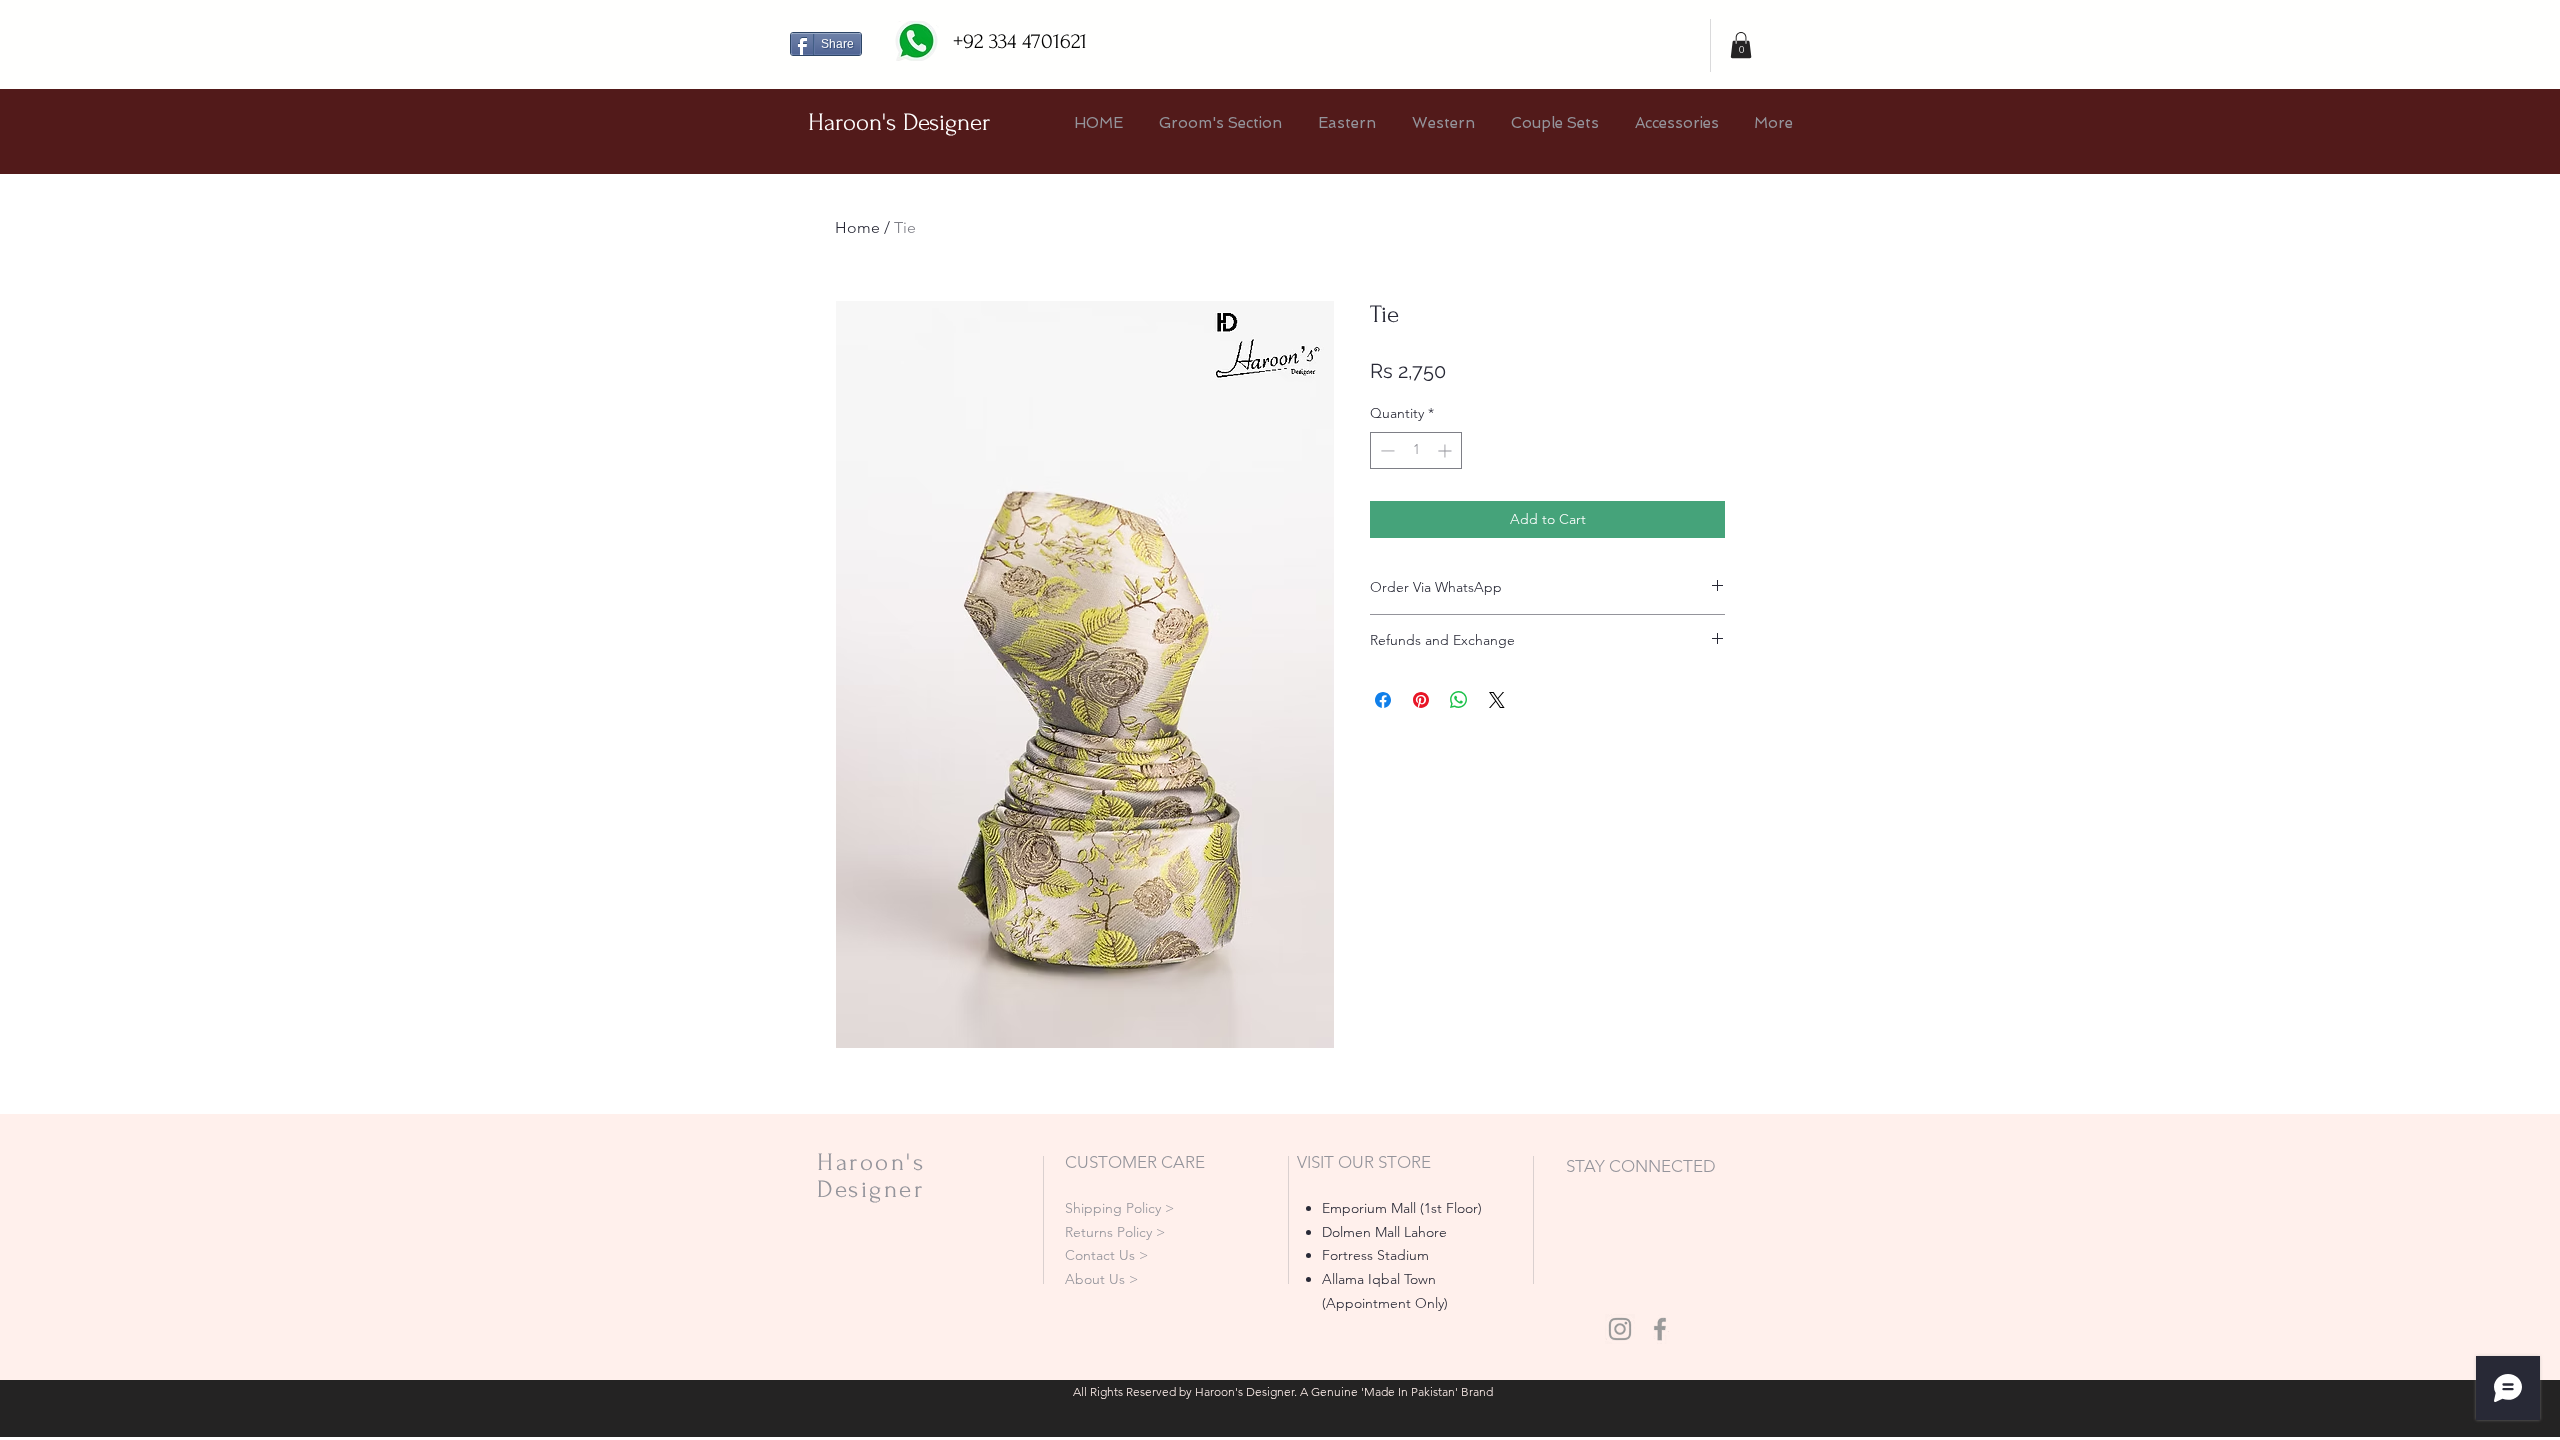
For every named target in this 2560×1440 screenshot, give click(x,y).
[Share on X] (1497, 700)
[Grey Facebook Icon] (1660, 1329)
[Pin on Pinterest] (1421, 700)
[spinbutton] (1416, 450)
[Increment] (1446, 450)
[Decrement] (1385, 450)
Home (857, 227)
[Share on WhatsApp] (1459, 700)
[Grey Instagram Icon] (1620, 1329)
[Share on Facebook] (1383, 700)
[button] (1741, 45)
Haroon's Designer (899, 122)
